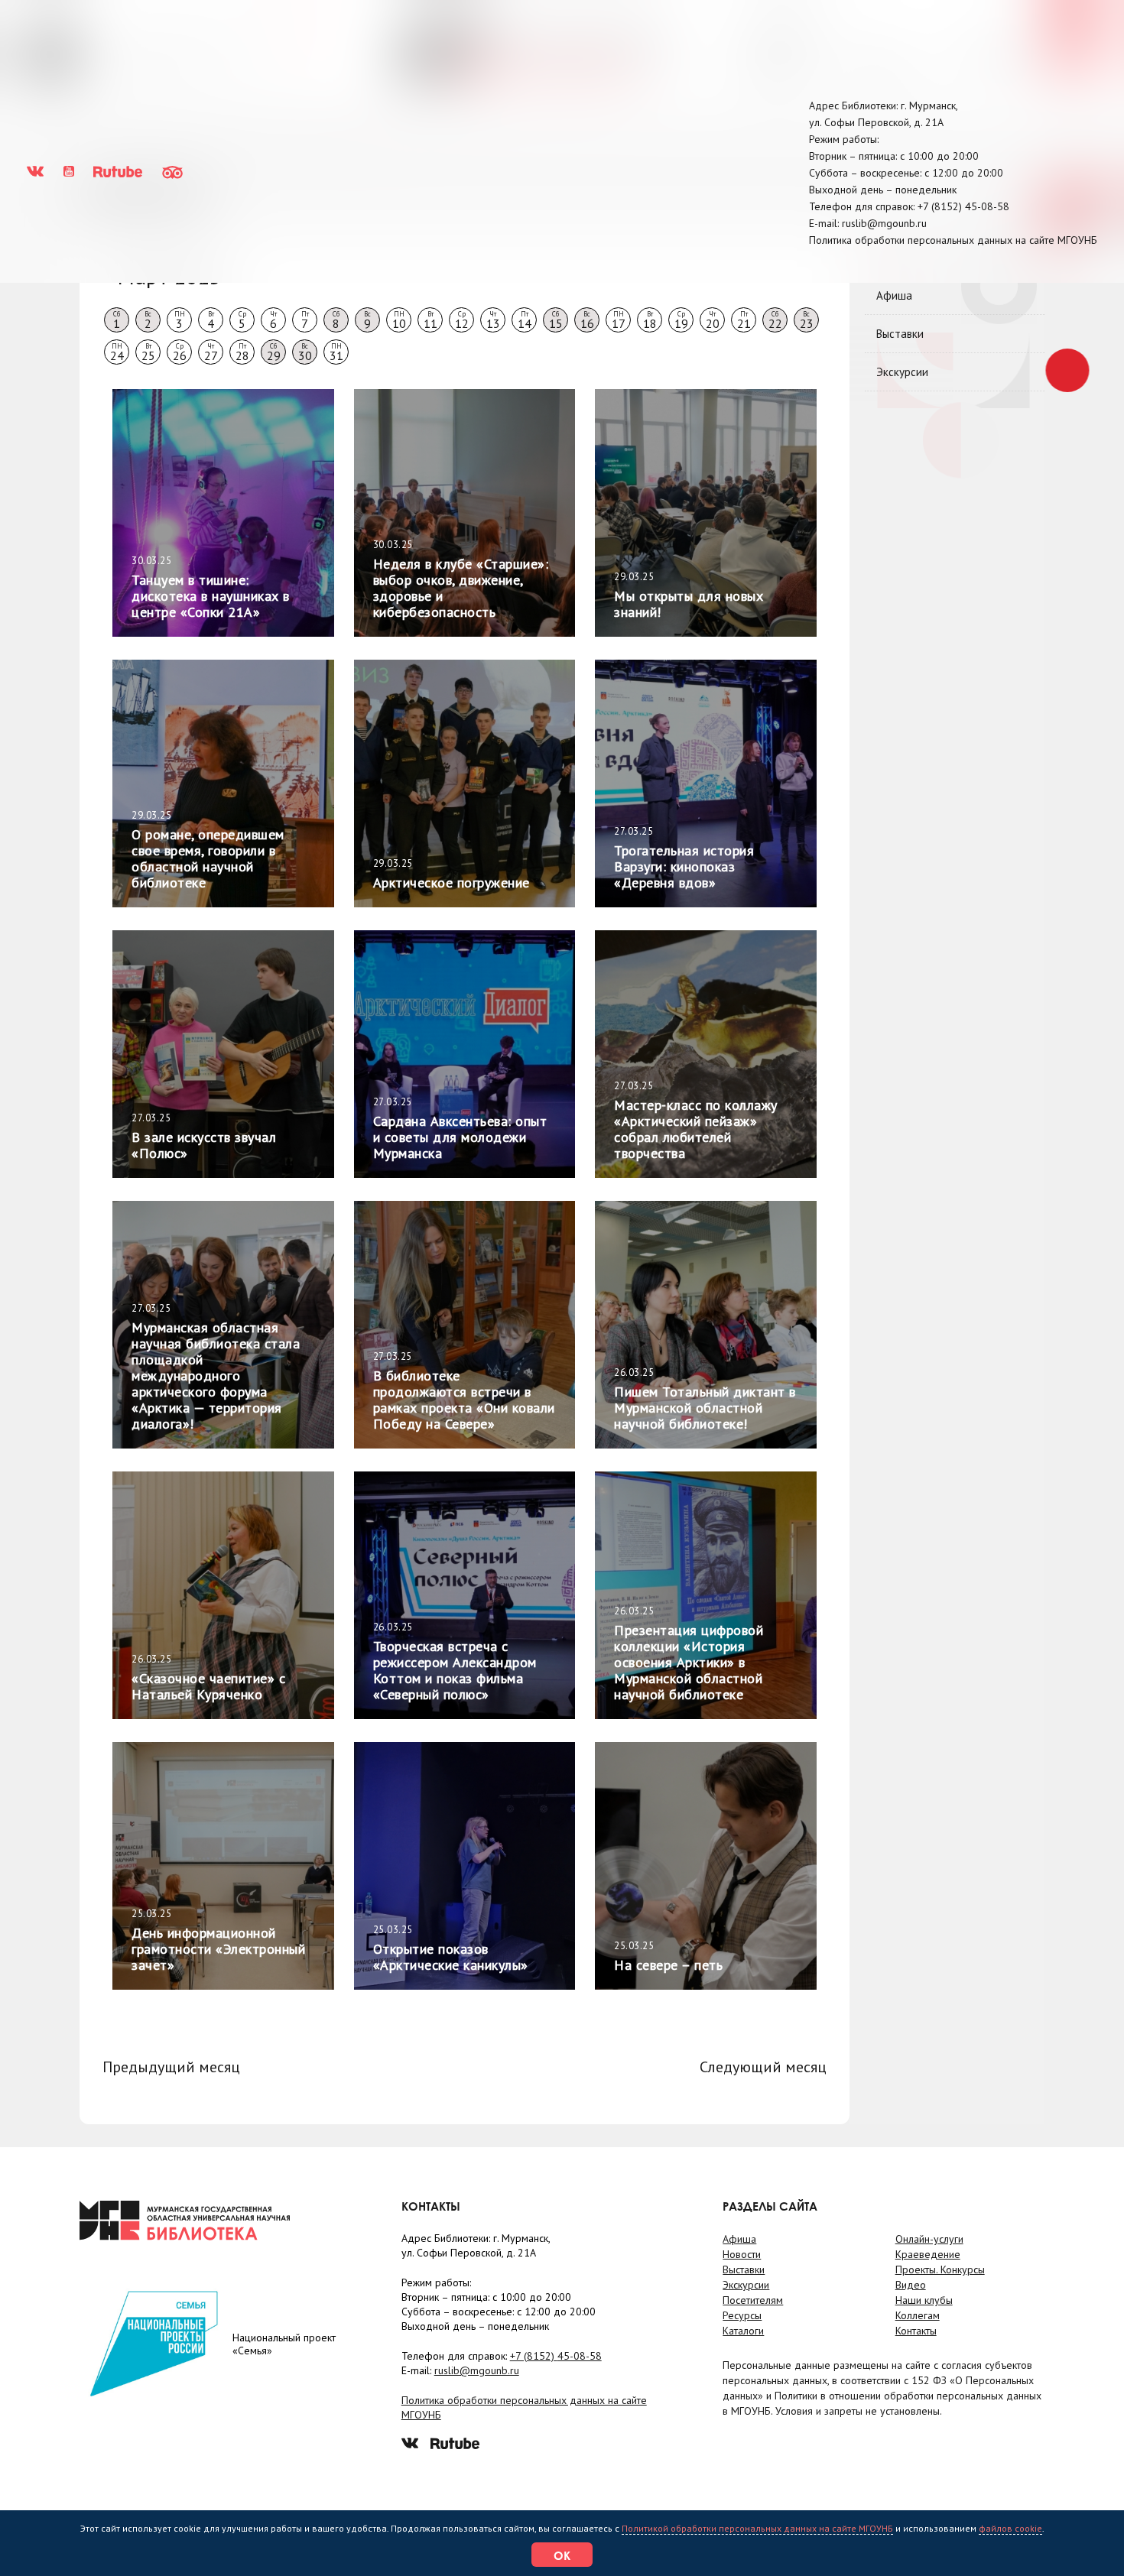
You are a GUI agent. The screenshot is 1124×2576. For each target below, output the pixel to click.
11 (430, 320)
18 (650, 320)
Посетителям (753, 2300)
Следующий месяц (763, 2067)
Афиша (894, 295)
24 (117, 352)
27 (211, 352)
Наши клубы (924, 2300)
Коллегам (918, 2315)
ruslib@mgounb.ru (884, 223)
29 (274, 352)
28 (242, 352)
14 (525, 320)
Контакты (916, 2331)
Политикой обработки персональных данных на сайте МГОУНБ (757, 2528)
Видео (911, 2285)
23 (807, 320)
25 (148, 352)
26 (180, 352)
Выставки (900, 334)
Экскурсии (902, 372)
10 (399, 320)
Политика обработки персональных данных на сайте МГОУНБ (953, 240)
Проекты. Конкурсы (940, 2269)
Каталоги (743, 2331)
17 (619, 320)
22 (775, 320)
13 (493, 320)
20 (713, 320)
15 (556, 320)
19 (681, 320)
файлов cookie (1010, 2528)
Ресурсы (742, 2315)
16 (587, 320)
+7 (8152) (963, 206)
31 (336, 352)
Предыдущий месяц (171, 2067)
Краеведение (928, 2254)
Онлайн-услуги (929, 2239)
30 (305, 352)
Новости (742, 2254)
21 (744, 320)
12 (462, 320)
